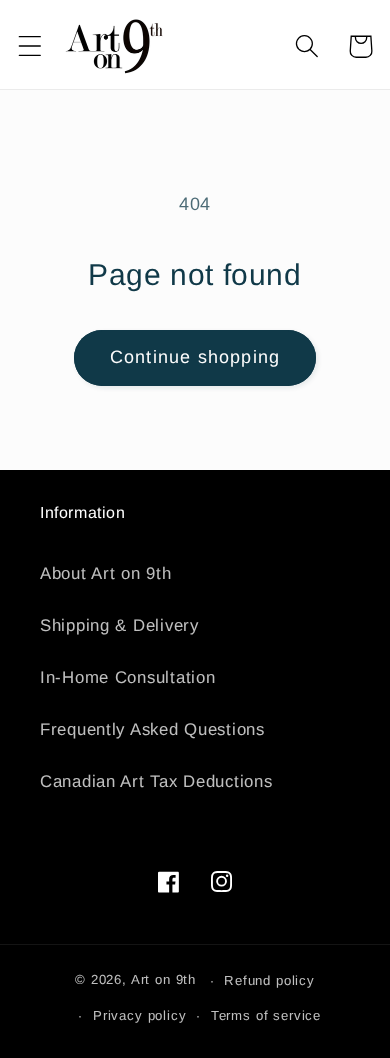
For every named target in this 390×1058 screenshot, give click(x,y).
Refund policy (269, 980)
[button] (30, 46)
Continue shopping (195, 357)
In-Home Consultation (127, 677)
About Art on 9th (106, 573)
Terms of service (266, 1015)
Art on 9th (163, 980)
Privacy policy (140, 1015)
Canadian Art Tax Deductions (156, 781)
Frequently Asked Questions (152, 729)
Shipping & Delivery (119, 625)
